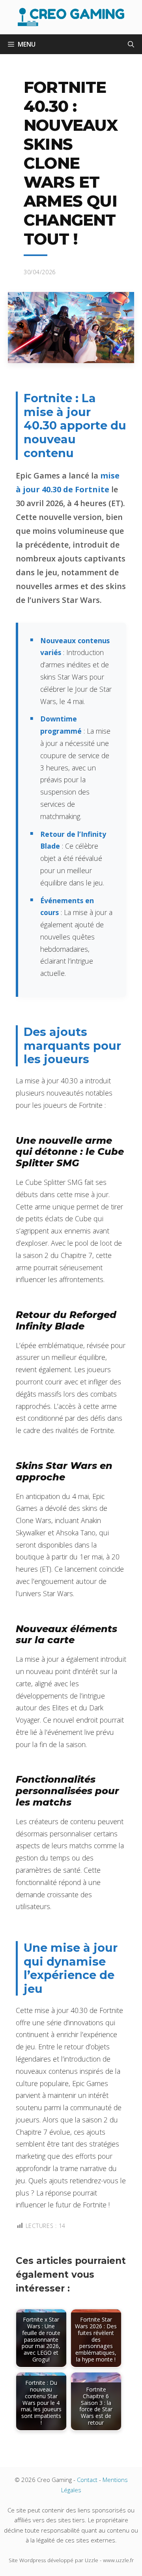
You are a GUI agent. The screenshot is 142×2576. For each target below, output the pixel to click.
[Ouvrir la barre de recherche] (131, 44)
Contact (87, 2480)
